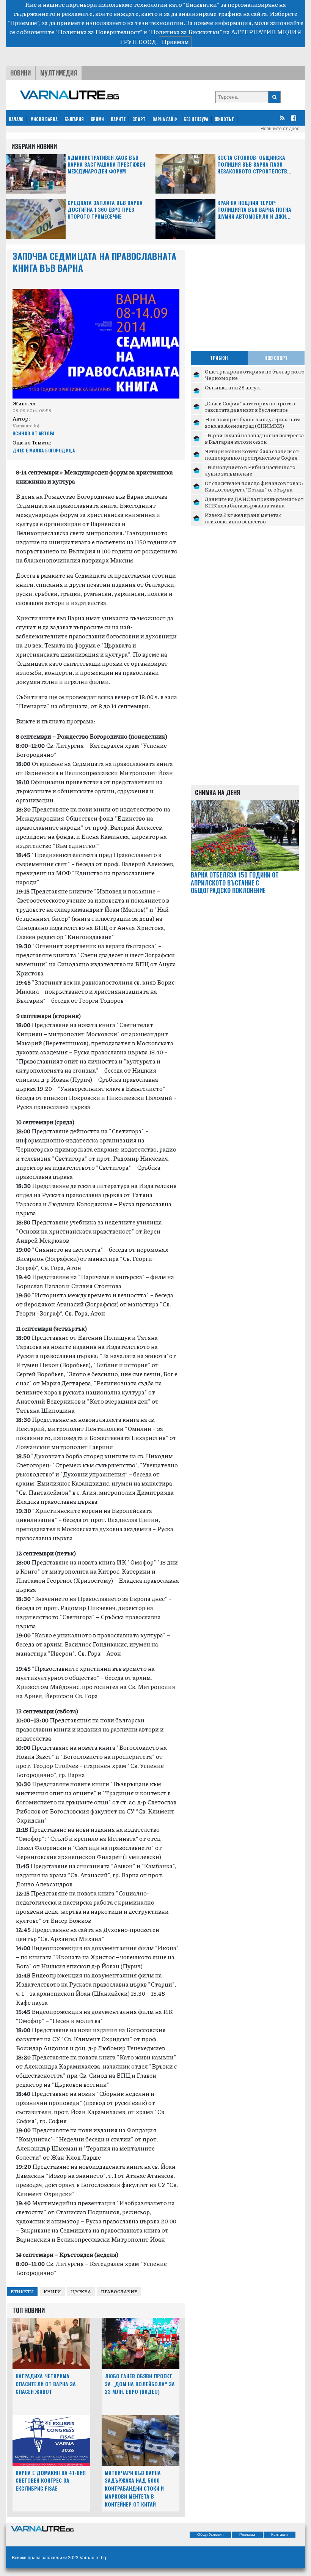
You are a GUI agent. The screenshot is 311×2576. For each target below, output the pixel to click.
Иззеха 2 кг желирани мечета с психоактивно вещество (243, 518)
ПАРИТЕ (118, 119)
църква (81, 2292)
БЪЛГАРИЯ (74, 119)
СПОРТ (139, 119)
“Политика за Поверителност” (99, 32)
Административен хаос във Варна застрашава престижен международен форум (106, 165)
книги (52, 2292)
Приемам (175, 42)
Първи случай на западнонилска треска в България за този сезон (254, 438)
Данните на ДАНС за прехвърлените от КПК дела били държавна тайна (254, 502)
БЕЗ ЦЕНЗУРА (196, 119)
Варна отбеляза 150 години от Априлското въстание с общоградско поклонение (235, 883)
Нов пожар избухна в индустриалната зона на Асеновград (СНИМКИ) (253, 422)
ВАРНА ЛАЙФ (165, 119)
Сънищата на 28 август (233, 387)
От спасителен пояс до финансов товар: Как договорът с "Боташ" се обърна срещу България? (254, 489)
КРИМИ (97, 119)
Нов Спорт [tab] (276, 358)
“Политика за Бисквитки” (185, 32)
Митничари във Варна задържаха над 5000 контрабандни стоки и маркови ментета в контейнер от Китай (134, 2488)
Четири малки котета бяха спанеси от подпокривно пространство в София (252, 454)
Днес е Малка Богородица (44, 450)
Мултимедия (59, 73)
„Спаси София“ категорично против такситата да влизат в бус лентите (250, 406)
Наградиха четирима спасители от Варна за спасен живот (46, 2384)
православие (119, 2292)
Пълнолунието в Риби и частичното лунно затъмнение (250, 470)
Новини (20, 73)
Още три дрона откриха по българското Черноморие (255, 375)
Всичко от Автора (34, 433)
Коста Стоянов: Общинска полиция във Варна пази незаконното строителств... (254, 165)
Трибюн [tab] (219, 358)
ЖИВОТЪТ (225, 119)
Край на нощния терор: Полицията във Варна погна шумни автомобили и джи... (254, 210)
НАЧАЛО (16, 119)
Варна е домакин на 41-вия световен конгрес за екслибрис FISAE (51, 2481)
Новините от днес (280, 129)
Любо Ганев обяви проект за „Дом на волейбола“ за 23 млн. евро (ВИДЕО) (140, 2384)
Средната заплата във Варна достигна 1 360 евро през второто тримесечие (105, 210)
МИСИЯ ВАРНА (44, 119)
